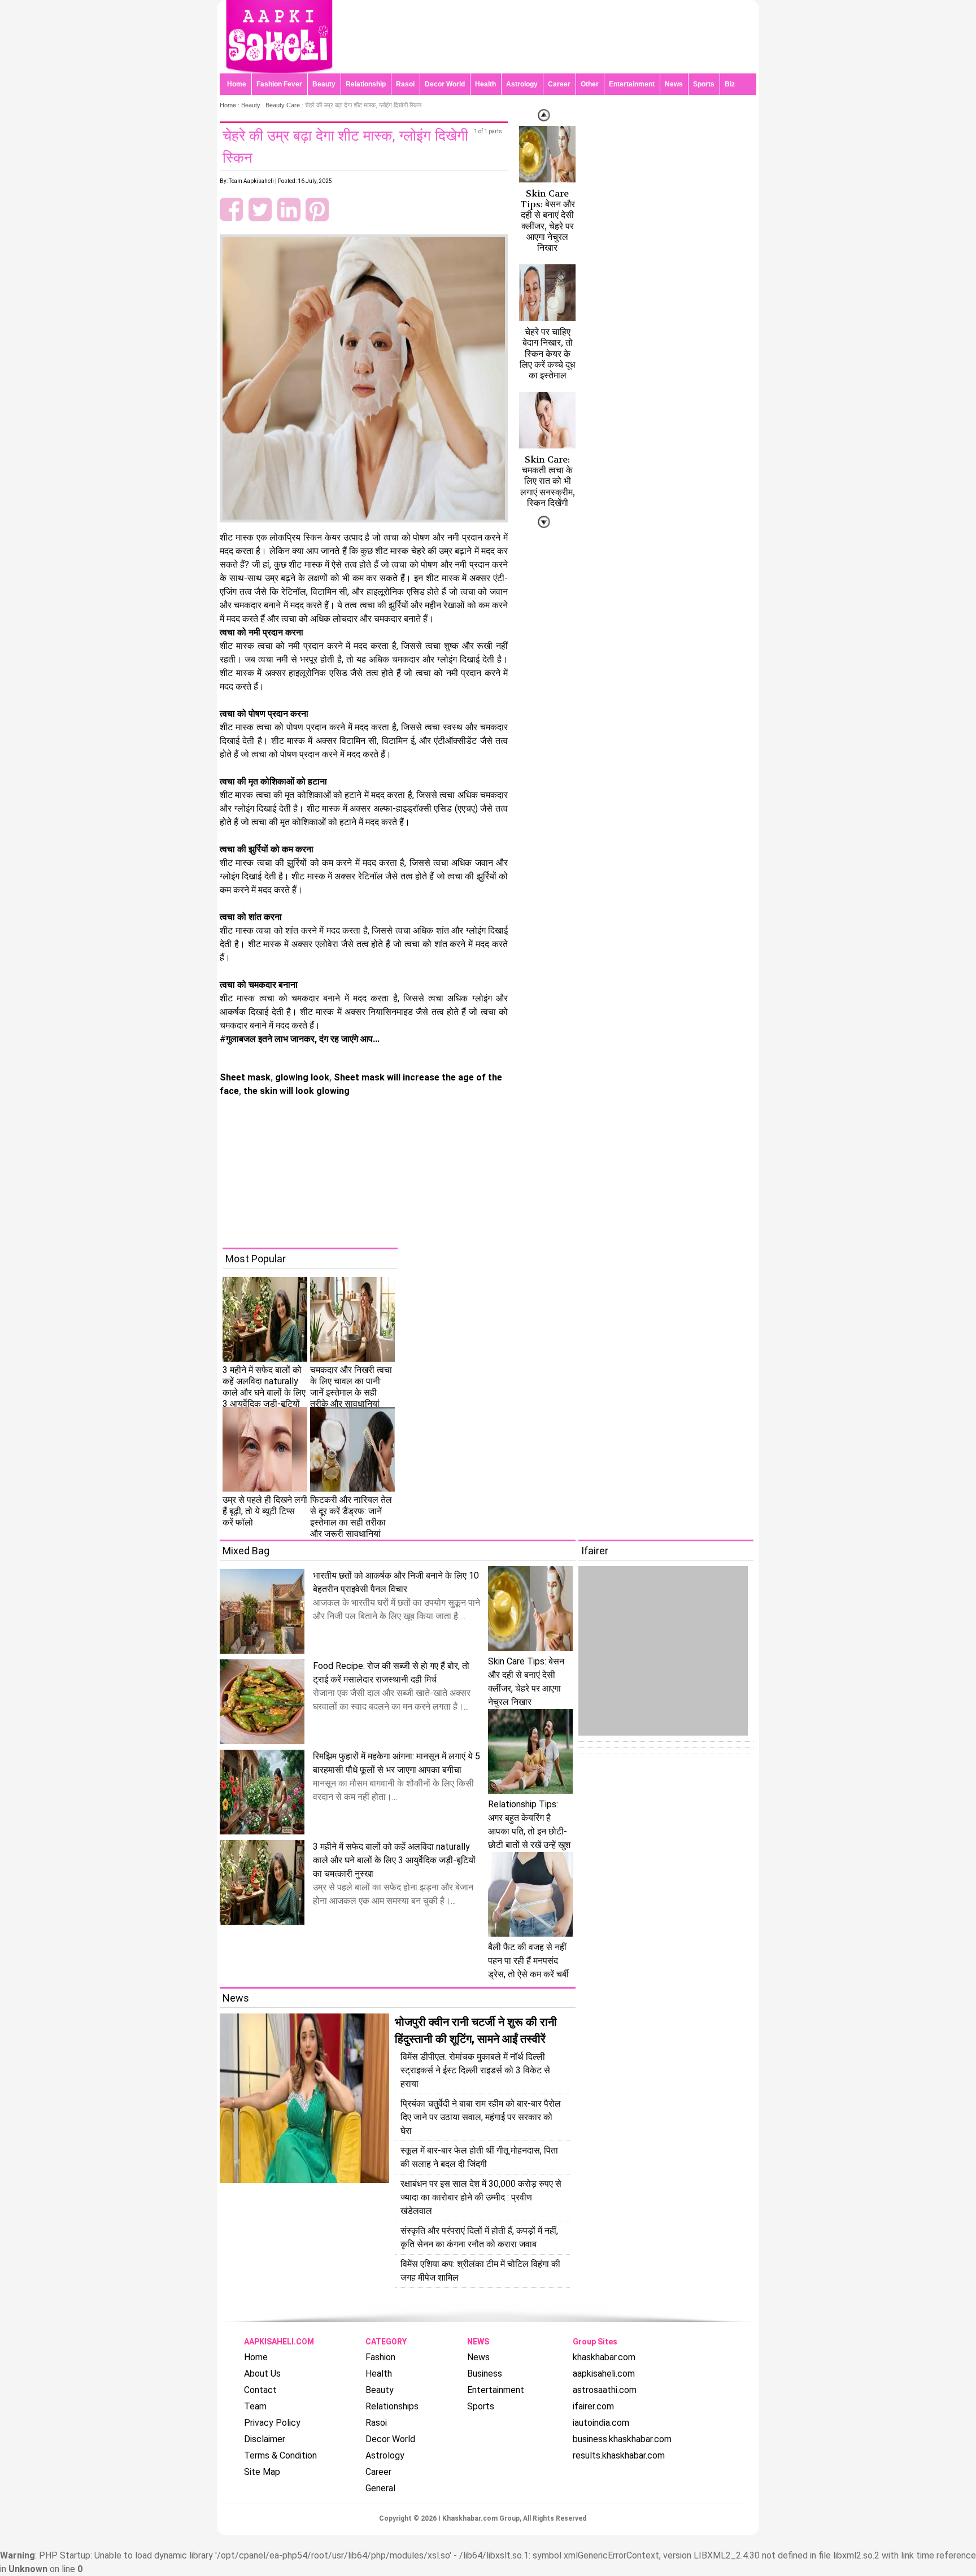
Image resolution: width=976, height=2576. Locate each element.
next (544, 115)
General (380, 2488)
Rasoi (405, 84)
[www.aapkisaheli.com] (279, 70)
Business (485, 2374)
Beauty (324, 84)
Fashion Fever (279, 84)
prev (544, 522)
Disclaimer (265, 2439)
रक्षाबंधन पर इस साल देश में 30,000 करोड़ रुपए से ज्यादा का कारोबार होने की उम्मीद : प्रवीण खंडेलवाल (481, 2197)
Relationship (366, 84)
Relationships (392, 2406)
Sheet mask (245, 1077)
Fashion (380, 2357)
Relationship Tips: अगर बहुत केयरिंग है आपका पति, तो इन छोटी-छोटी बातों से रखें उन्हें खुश (529, 1825)
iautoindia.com (601, 2423)
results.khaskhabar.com (619, 2455)
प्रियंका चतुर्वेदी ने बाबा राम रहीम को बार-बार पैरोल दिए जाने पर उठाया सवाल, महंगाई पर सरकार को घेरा (481, 2117)
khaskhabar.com (604, 2357)
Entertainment (632, 84)
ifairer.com (593, 2406)
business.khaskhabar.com (622, 2439)
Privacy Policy (272, 2423)
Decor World (445, 84)
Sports (704, 84)
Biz (730, 84)
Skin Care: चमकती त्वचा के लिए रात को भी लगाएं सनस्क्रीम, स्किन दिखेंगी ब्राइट (548, 487)
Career (559, 84)
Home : (230, 105)
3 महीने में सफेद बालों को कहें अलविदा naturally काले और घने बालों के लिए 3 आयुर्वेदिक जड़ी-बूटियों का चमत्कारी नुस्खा (394, 1860)
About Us (262, 2374)
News (674, 84)
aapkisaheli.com (604, 2374)
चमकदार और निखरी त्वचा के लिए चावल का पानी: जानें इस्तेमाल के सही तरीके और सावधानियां (351, 1387)
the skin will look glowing (295, 1091)
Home (237, 84)
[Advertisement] (496, 1169)
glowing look (301, 1077)
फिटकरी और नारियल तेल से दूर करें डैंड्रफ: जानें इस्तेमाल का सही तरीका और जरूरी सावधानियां (351, 1517)
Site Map (262, 2472)
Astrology (522, 84)
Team (255, 2406)
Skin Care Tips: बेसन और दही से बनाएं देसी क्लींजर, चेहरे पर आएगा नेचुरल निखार (548, 221)
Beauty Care (283, 105)
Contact (260, 2390)
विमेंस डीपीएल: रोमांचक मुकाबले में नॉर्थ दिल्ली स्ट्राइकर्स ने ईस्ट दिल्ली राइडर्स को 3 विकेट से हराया (475, 2070)
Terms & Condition (280, 2455)
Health (485, 84)
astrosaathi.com (605, 2390)
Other (590, 84)
